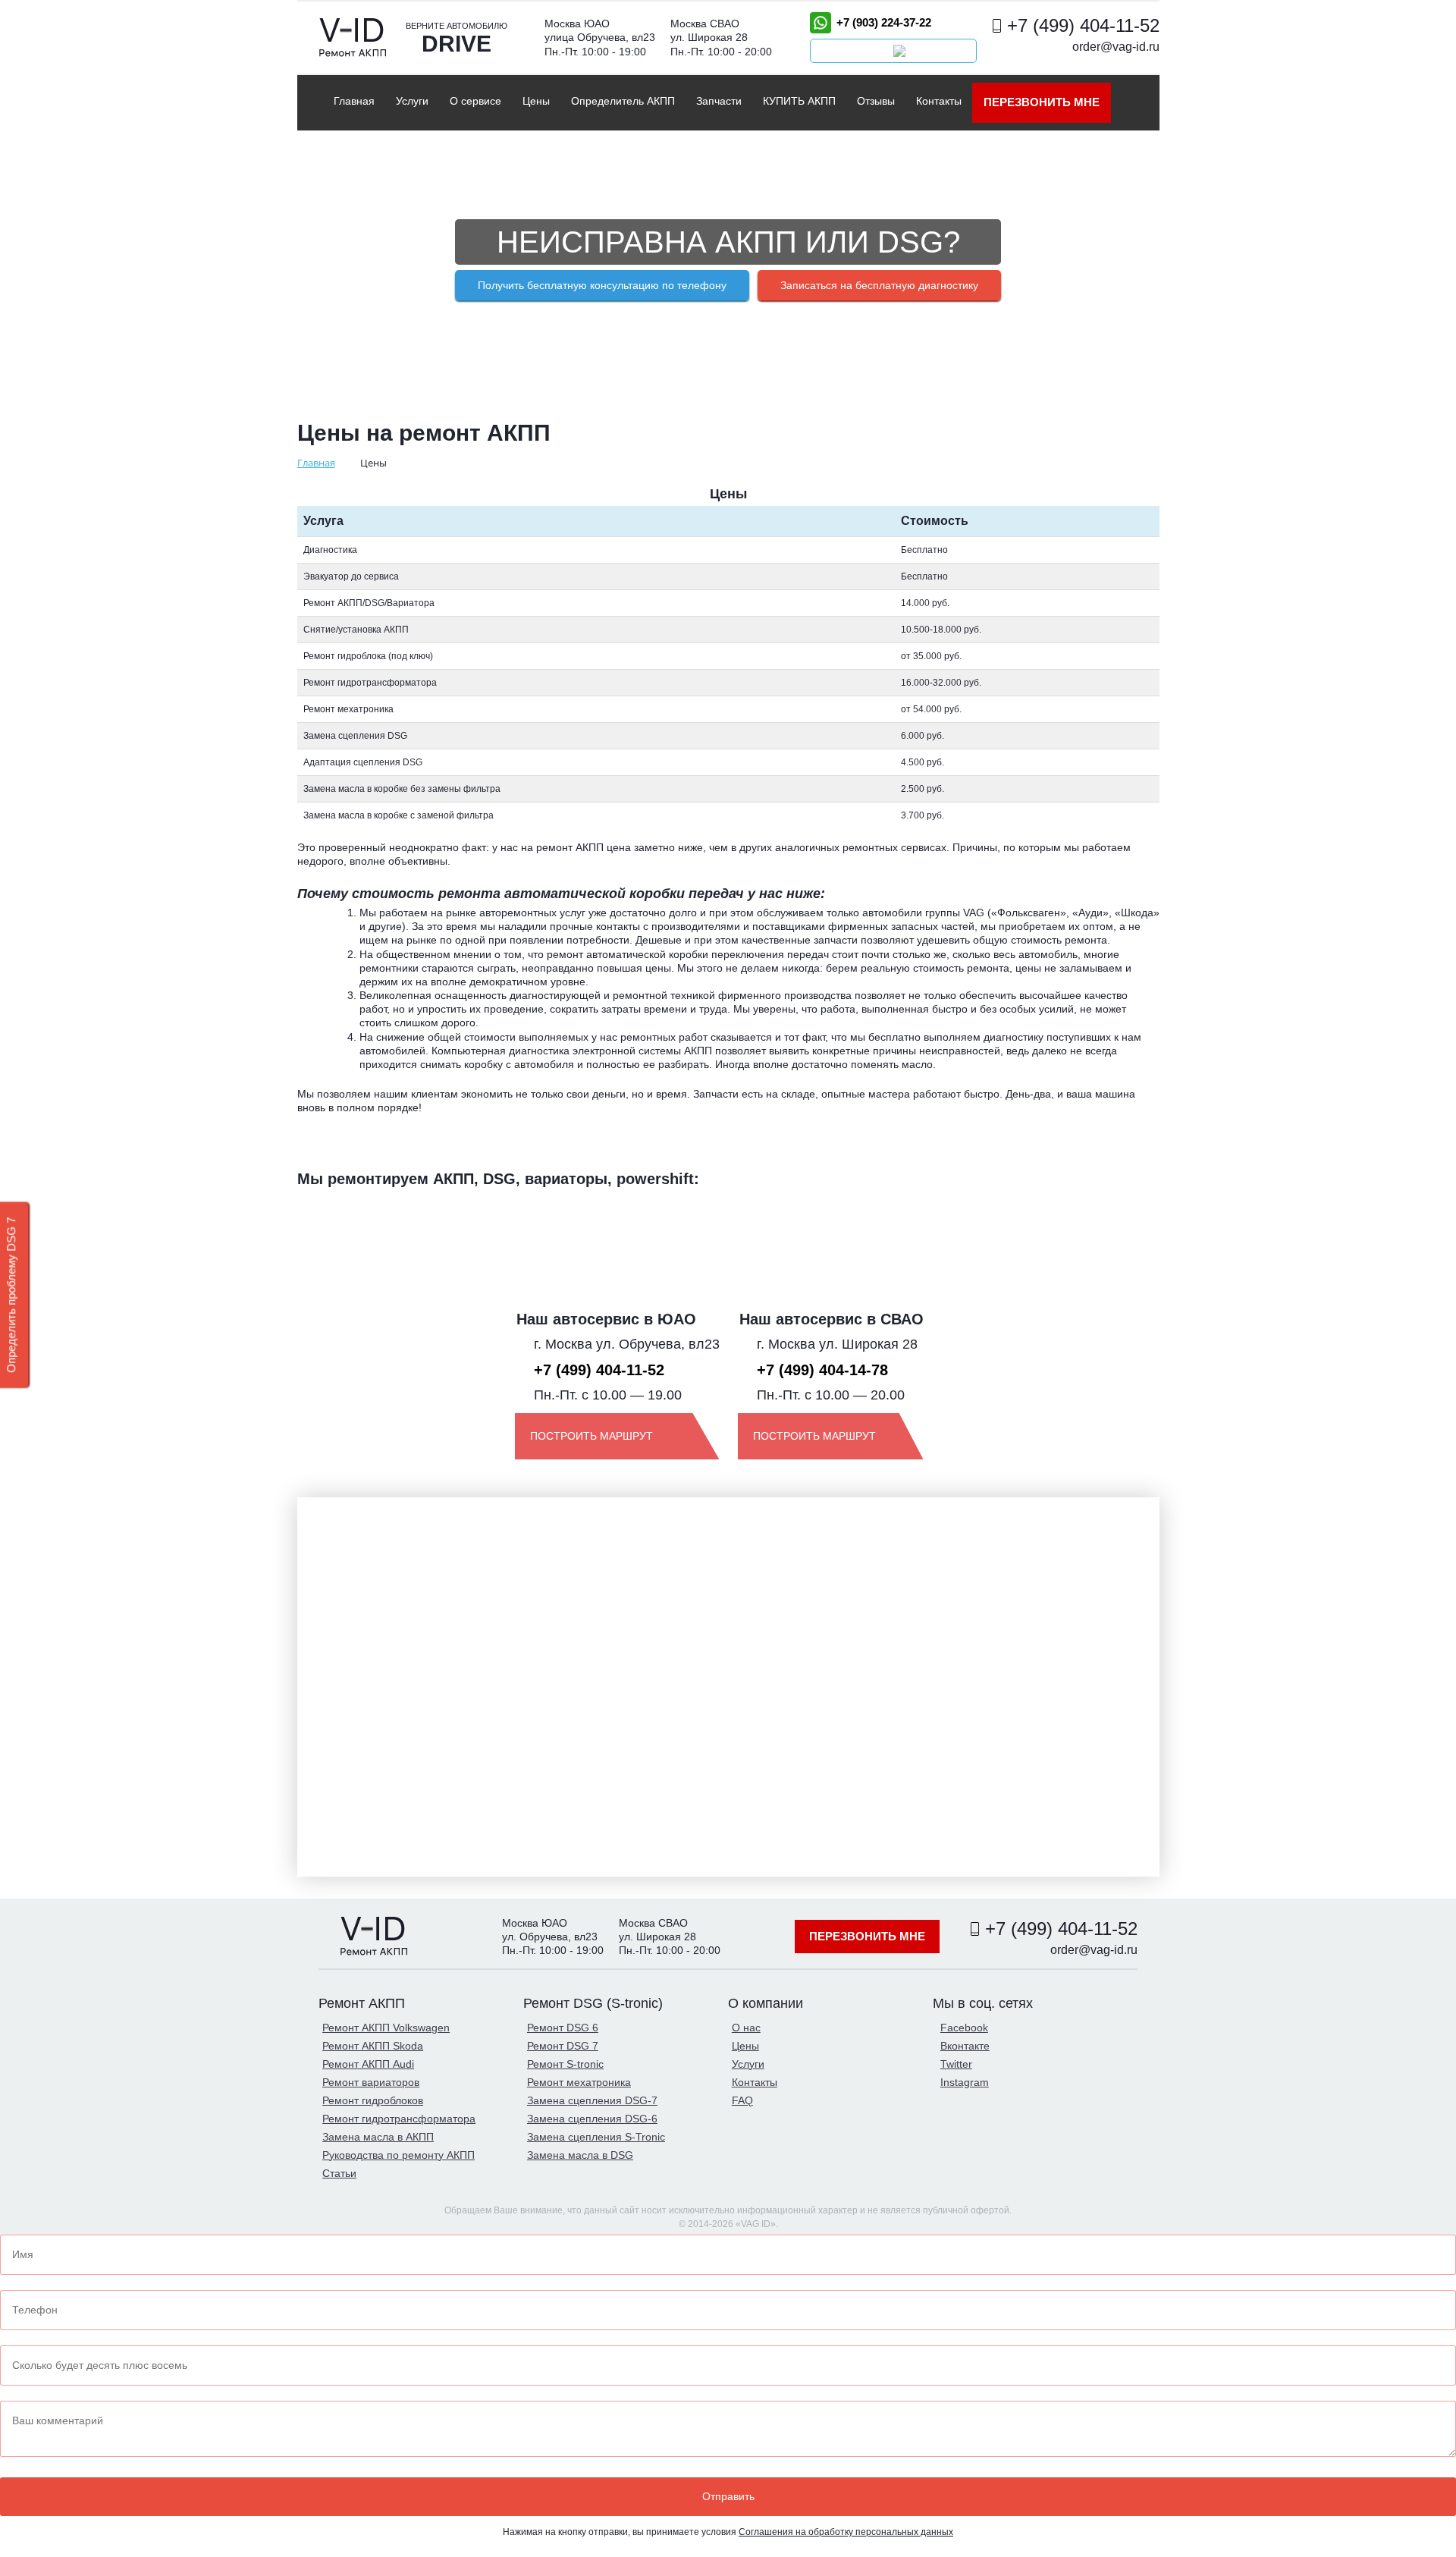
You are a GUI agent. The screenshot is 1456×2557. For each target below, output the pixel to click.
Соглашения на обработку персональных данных (846, 2532)
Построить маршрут (591, 1436)
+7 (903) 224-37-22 (884, 22)
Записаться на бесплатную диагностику (879, 285)
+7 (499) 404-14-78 (822, 1370)
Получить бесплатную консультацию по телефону (602, 285)
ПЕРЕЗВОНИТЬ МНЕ (1042, 102)
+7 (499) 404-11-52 (1083, 25)
